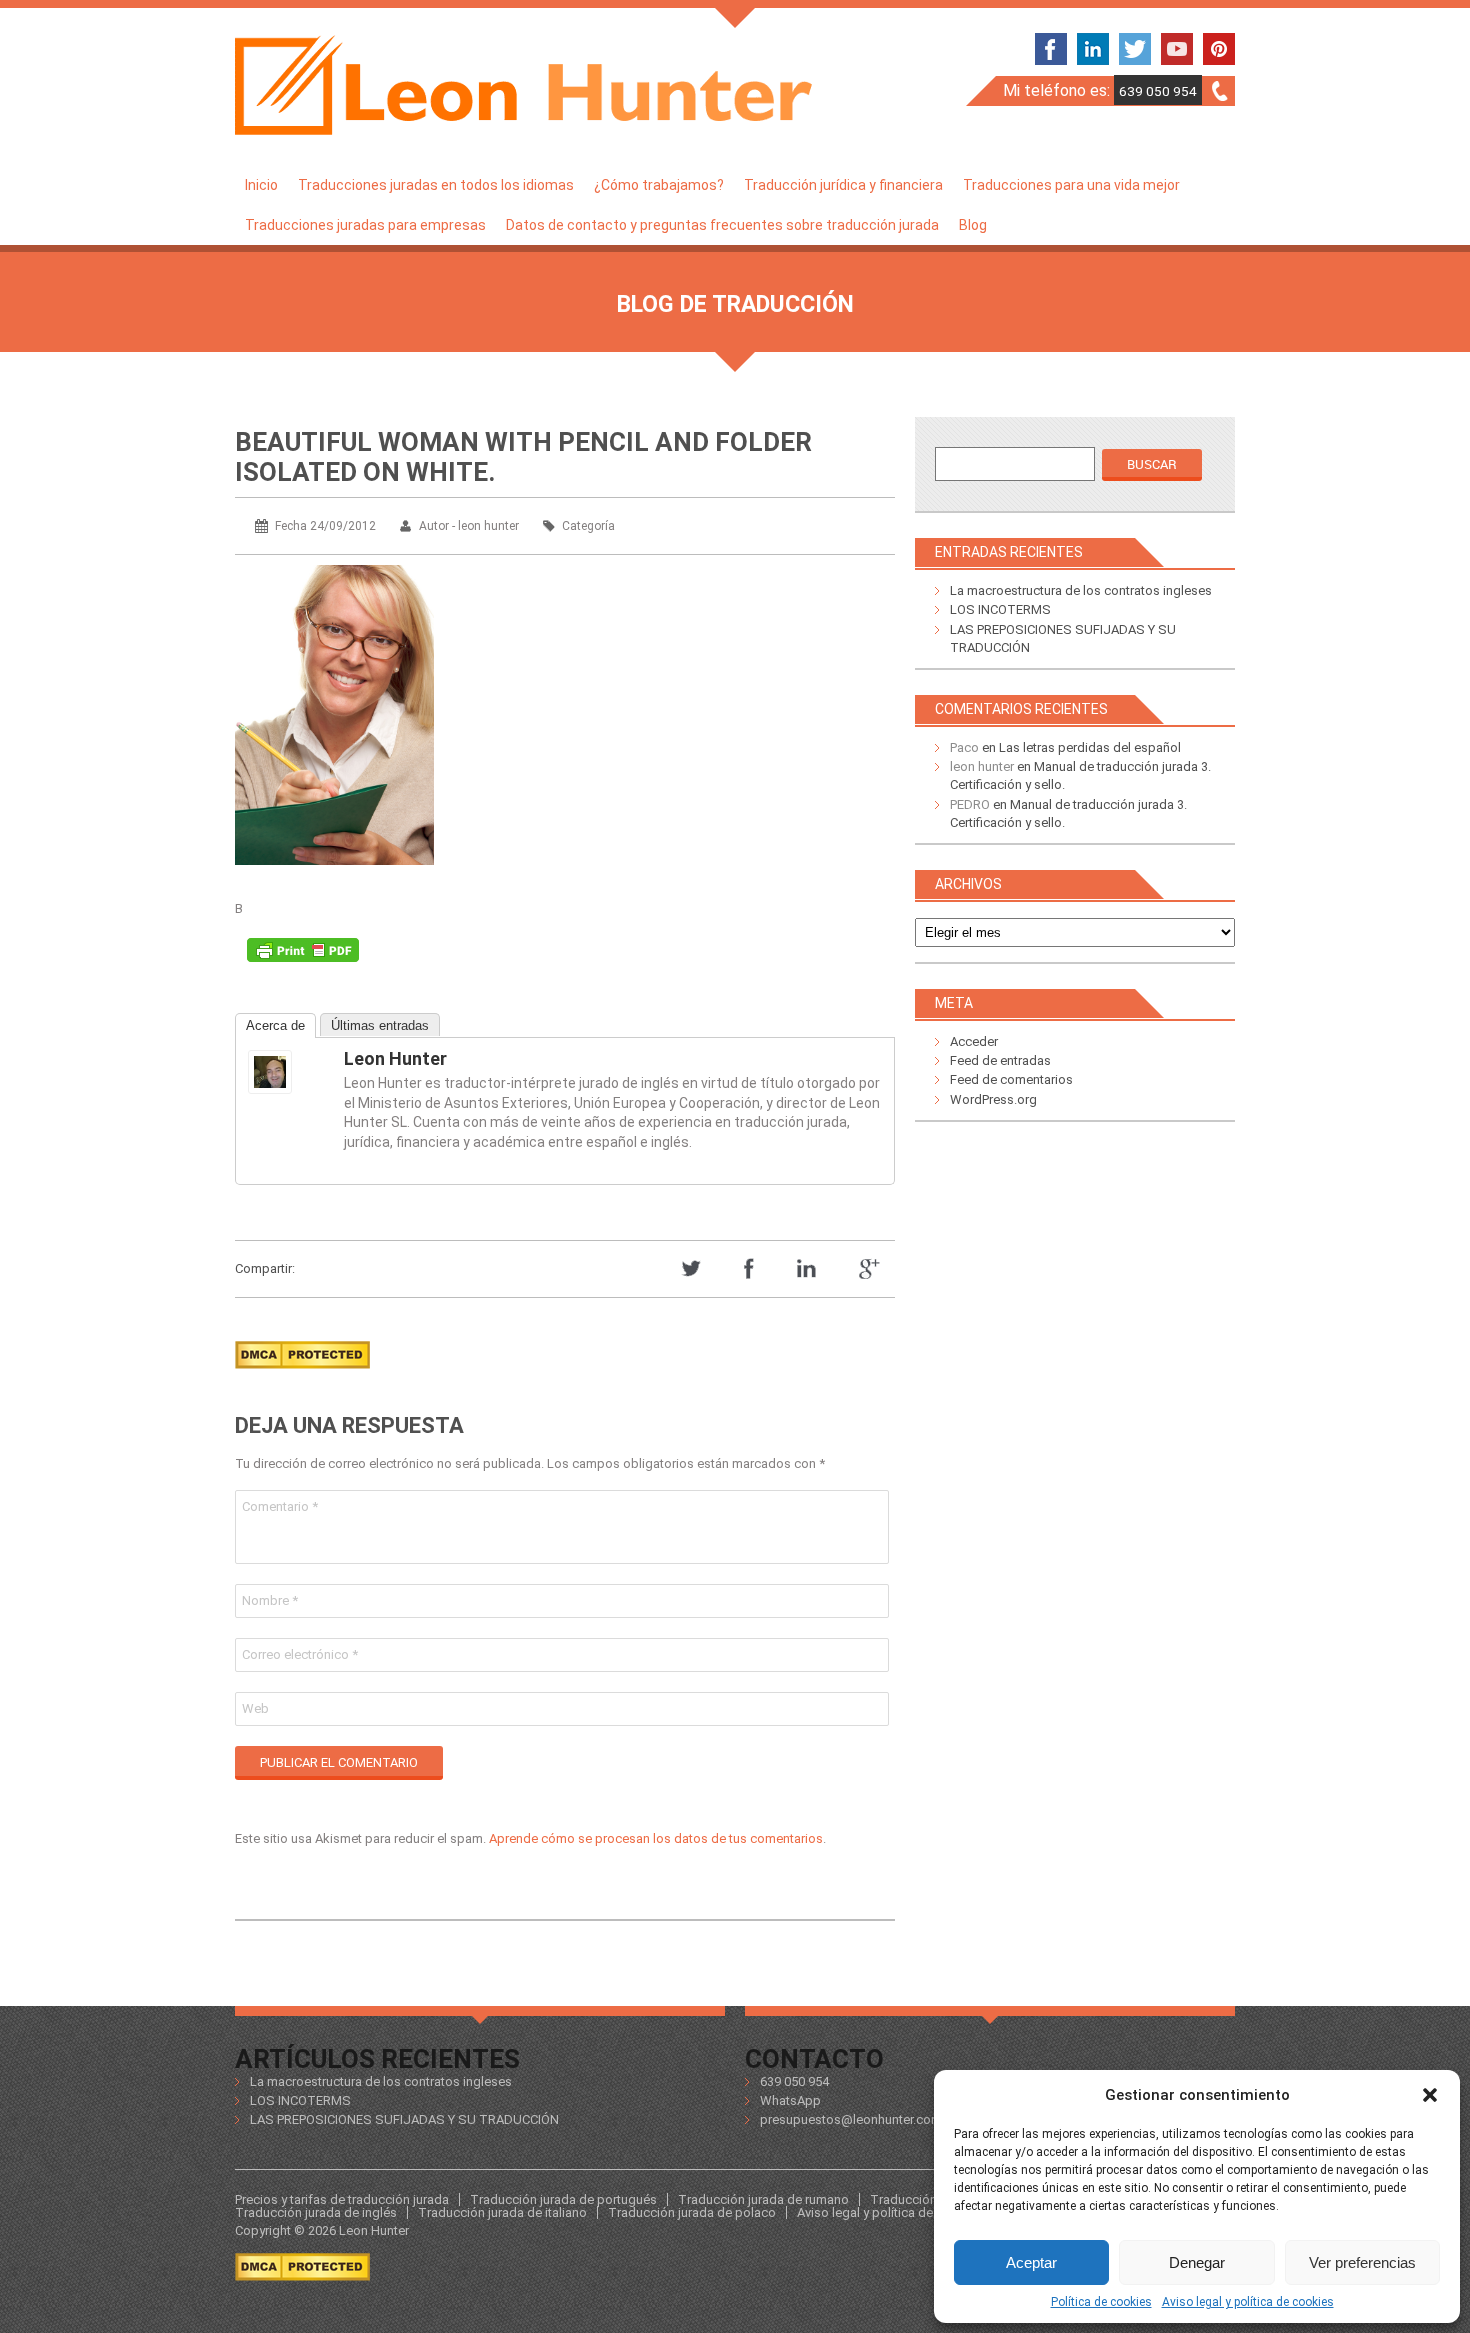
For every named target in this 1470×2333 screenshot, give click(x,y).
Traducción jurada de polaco (692, 2212)
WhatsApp (790, 2100)
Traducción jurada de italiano (502, 2212)
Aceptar (1031, 2262)
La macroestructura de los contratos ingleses (1081, 590)
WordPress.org (993, 1099)
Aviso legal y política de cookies (1248, 2302)
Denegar (1197, 2262)
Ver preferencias (1362, 2262)
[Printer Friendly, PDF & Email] (303, 955)
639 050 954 (1158, 91)
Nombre (270, 1600)
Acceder (974, 1041)
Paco (964, 747)
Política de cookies (1101, 2302)
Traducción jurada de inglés (316, 2212)
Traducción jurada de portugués (563, 2199)
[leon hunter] (288, 1072)
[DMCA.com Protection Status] (302, 1374)
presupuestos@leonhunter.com (851, 2119)
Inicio (261, 185)
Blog (973, 225)
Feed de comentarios (1011, 1079)
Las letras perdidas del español (1090, 747)
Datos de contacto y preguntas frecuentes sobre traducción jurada (722, 225)
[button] (1430, 2095)
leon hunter (395, 1058)
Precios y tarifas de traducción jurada (342, 2199)
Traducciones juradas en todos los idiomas (436, 185)
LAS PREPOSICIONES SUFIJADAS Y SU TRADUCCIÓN (404, 2119)
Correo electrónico (300, 1654)
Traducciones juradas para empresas (365, 225)
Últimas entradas (380, 1025)
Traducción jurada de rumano (763, 2199)
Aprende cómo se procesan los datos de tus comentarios (656, 1838)
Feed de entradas (1000, 1060)
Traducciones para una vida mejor (1071, 185)
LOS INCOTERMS (1000, 609)
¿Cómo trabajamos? (659, 185)
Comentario (280, 1506)
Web (255, 1708)
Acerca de (275, 1025)
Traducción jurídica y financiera (843, 185)
